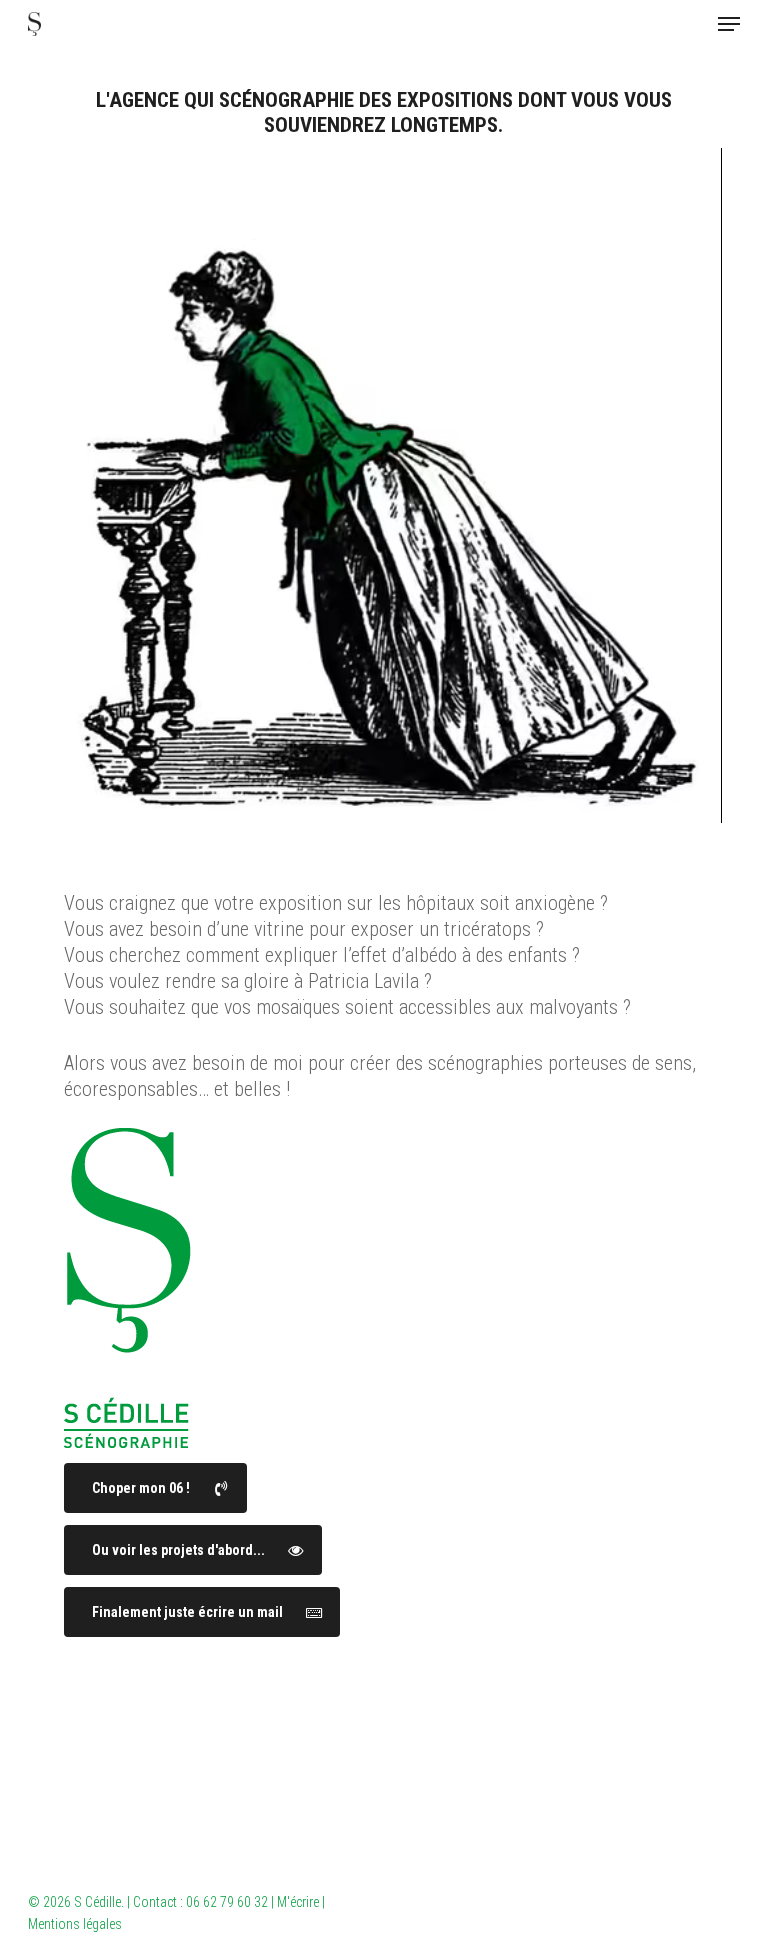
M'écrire (298, 1902)
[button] (729, 24)
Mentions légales (75, 1924)
